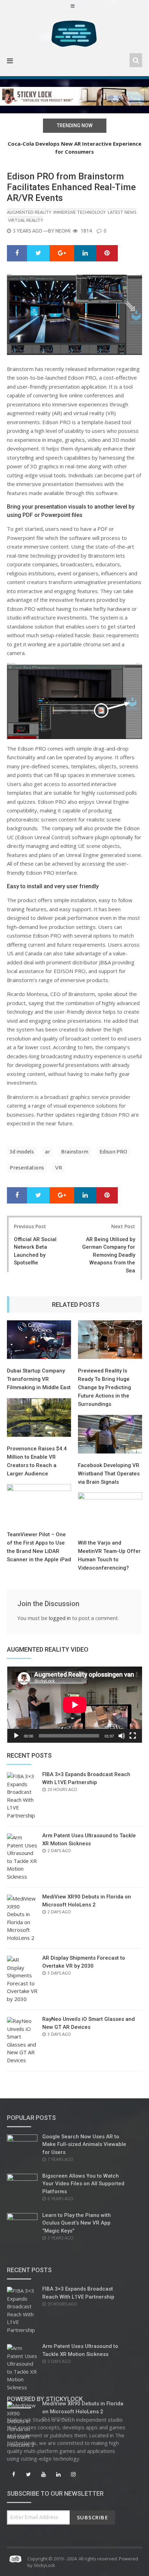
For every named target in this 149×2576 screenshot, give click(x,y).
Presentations (27, 1168)
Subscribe (93, 2517)
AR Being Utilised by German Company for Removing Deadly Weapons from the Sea (109, 1255)
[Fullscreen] (133, 1736)
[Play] (16, 1736)
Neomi (63, 231)
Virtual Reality (25, 220)
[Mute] (122, 1736)
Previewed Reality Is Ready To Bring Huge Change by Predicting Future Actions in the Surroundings (104, 1387)
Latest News (122, 212)
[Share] (17, 253)
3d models (22, 1152)
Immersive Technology (80, 212)
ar (47, 1152)
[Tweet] (38, 253)
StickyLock (44, 2565)
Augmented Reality (29, 212)
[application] (74, 1705)
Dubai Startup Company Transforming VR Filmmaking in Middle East (39, 1379)
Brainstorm (75, 1152)
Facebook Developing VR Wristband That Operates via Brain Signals (109, 1474)
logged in (60, 1618)
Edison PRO (113, 1152)
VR (59, 1168)
